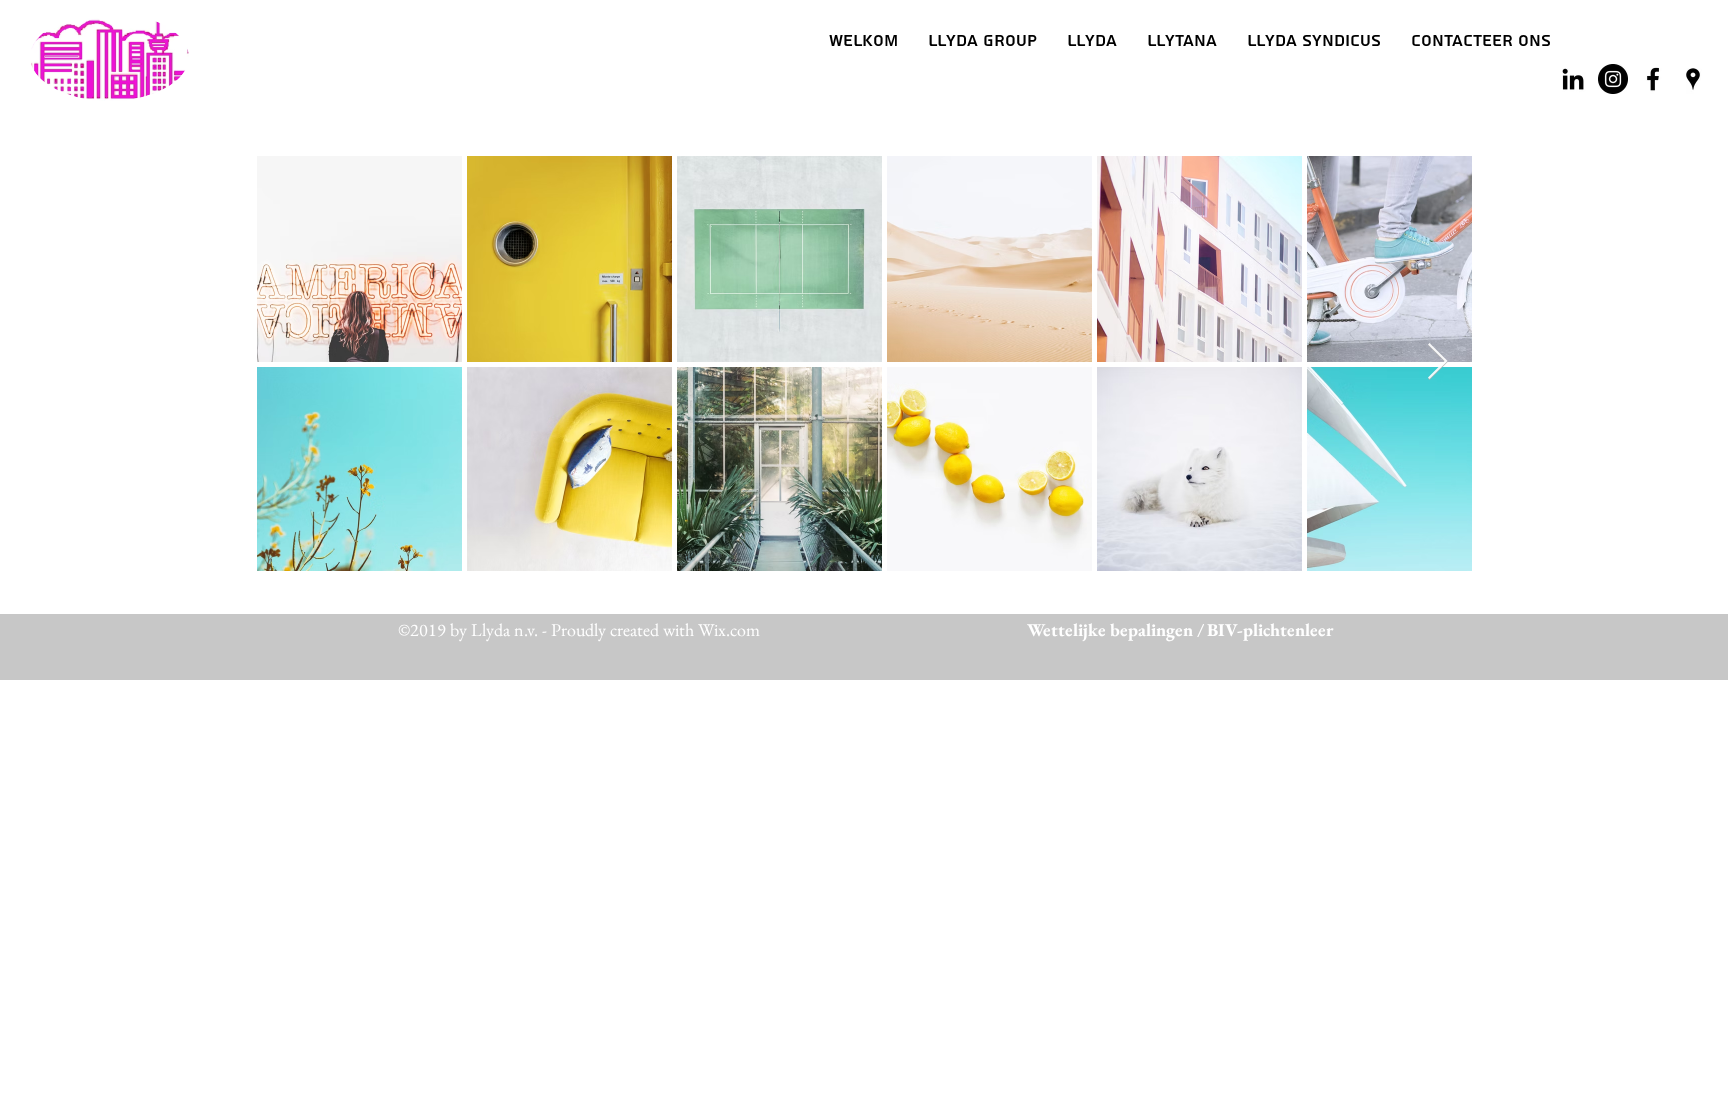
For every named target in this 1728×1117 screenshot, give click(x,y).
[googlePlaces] (1693, 79)
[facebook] (1653, 79)
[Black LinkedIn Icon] (1573, 79)
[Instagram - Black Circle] (1613, 79)
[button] (1092, 41)
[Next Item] (1437, 362)
